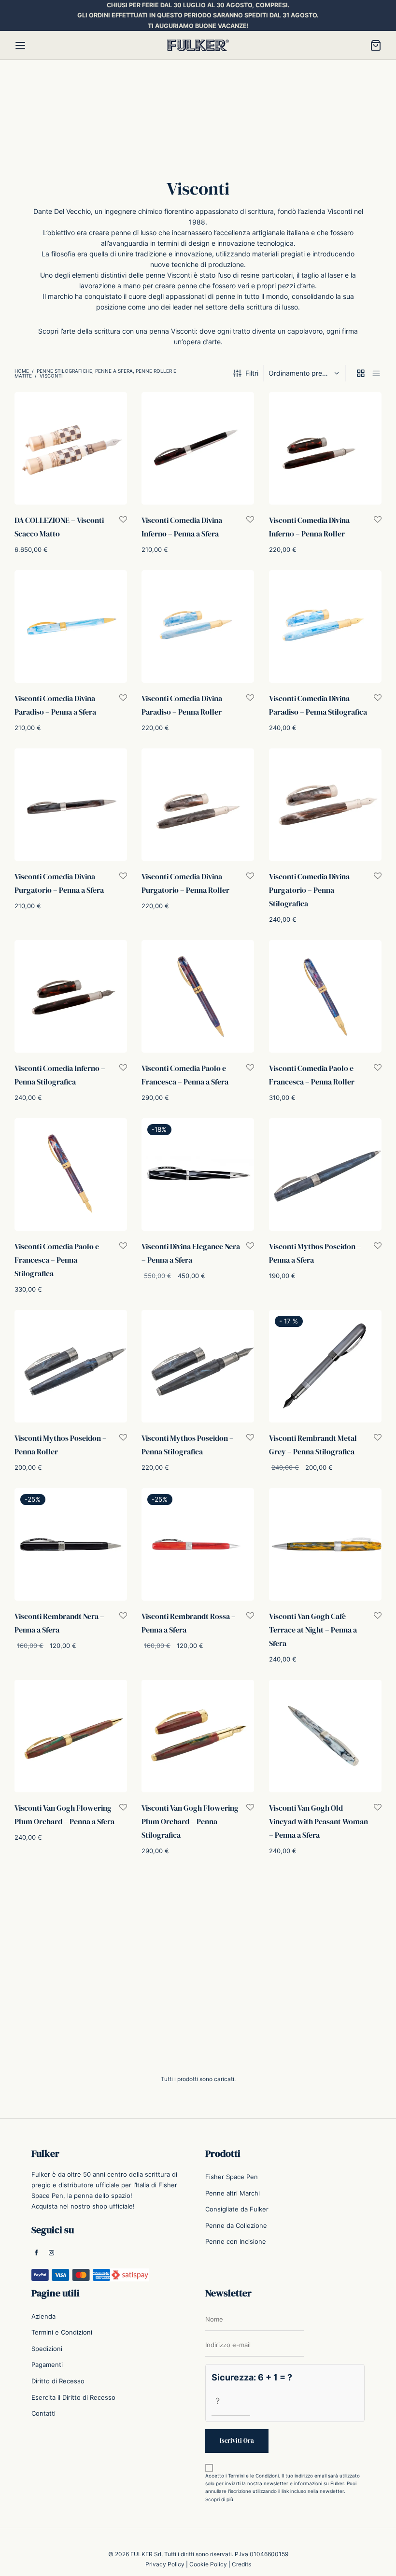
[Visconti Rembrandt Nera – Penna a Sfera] (71, 1544)
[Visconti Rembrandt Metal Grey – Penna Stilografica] (325, 1366)
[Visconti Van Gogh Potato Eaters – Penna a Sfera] (71, 1952)
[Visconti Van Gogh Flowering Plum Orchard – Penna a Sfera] (71, 1736)
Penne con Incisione (236, 2241)
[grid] (361, 373)
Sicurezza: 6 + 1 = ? (252, 2377)
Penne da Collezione (236, 2225)
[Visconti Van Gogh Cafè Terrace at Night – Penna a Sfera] (325, 1544)
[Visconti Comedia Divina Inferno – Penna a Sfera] (198, 448)
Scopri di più (219, 2499)
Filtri (252, 373)
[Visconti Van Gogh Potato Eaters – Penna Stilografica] (198, 1952)
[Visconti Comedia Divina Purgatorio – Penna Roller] (198, 805)
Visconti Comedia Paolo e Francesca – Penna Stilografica (57, 1260)
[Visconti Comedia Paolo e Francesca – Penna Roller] (325, 996)
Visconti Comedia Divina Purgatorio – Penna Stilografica (309, 890)
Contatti (43, 2413)
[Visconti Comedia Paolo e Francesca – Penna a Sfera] (198, 996)
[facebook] (36, 2253)
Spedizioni (47, 2349)
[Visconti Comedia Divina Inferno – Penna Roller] (325, 448)
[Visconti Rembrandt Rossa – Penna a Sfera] (198, 1544)
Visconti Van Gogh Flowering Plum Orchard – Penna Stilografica (190, 1821)
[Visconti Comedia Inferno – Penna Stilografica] (71, 996)
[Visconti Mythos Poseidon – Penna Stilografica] (198, 1366)
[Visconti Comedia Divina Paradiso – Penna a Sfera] (71, 626)
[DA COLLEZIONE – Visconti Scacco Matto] (71, 448)
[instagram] (51, 2253)
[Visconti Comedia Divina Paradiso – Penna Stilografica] (325, 626)
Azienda (43, 2316)
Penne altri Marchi (233, 2193)
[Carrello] (376, 45)
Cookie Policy (208, 2564)
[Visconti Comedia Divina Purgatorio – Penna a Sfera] (71, 805)
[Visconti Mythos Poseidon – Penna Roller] (71, 1366)
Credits (241, 2564)
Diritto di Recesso (58, 2381)
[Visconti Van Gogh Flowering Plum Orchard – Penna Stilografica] (198, 1736)
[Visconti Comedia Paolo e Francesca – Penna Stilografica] (71, 1175)
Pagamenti (47, 2365)
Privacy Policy (165, 2564)
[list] (376, 373)
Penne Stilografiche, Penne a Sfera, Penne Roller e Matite (95, 373)
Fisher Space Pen (232, 2177)
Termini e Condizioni (62, 2332)
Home (22, 371)
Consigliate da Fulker (237, 2209)
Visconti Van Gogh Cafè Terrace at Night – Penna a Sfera (313, 1630)
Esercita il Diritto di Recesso (73, 2397)
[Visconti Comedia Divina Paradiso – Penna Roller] (198, 626)
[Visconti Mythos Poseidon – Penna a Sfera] (325, 1175)
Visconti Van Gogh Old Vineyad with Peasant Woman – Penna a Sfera (318, 1821)
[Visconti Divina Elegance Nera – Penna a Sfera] (198, 1175)
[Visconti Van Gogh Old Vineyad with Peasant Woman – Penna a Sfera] (325, 1736)
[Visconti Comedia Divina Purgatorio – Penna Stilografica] (325, 805)
